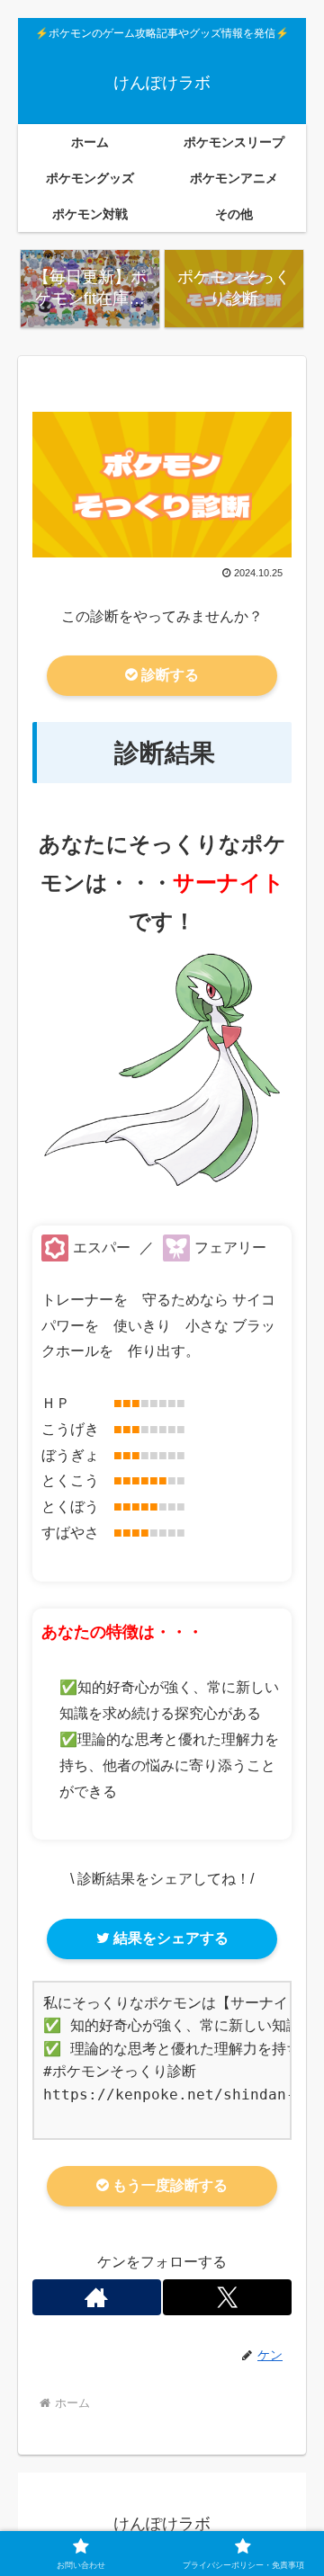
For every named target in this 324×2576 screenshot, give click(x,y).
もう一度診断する (168, 2185)
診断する (168, 675)
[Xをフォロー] (227, 2297)
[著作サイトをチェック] (97, 2297)
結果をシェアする (169, 1938)
